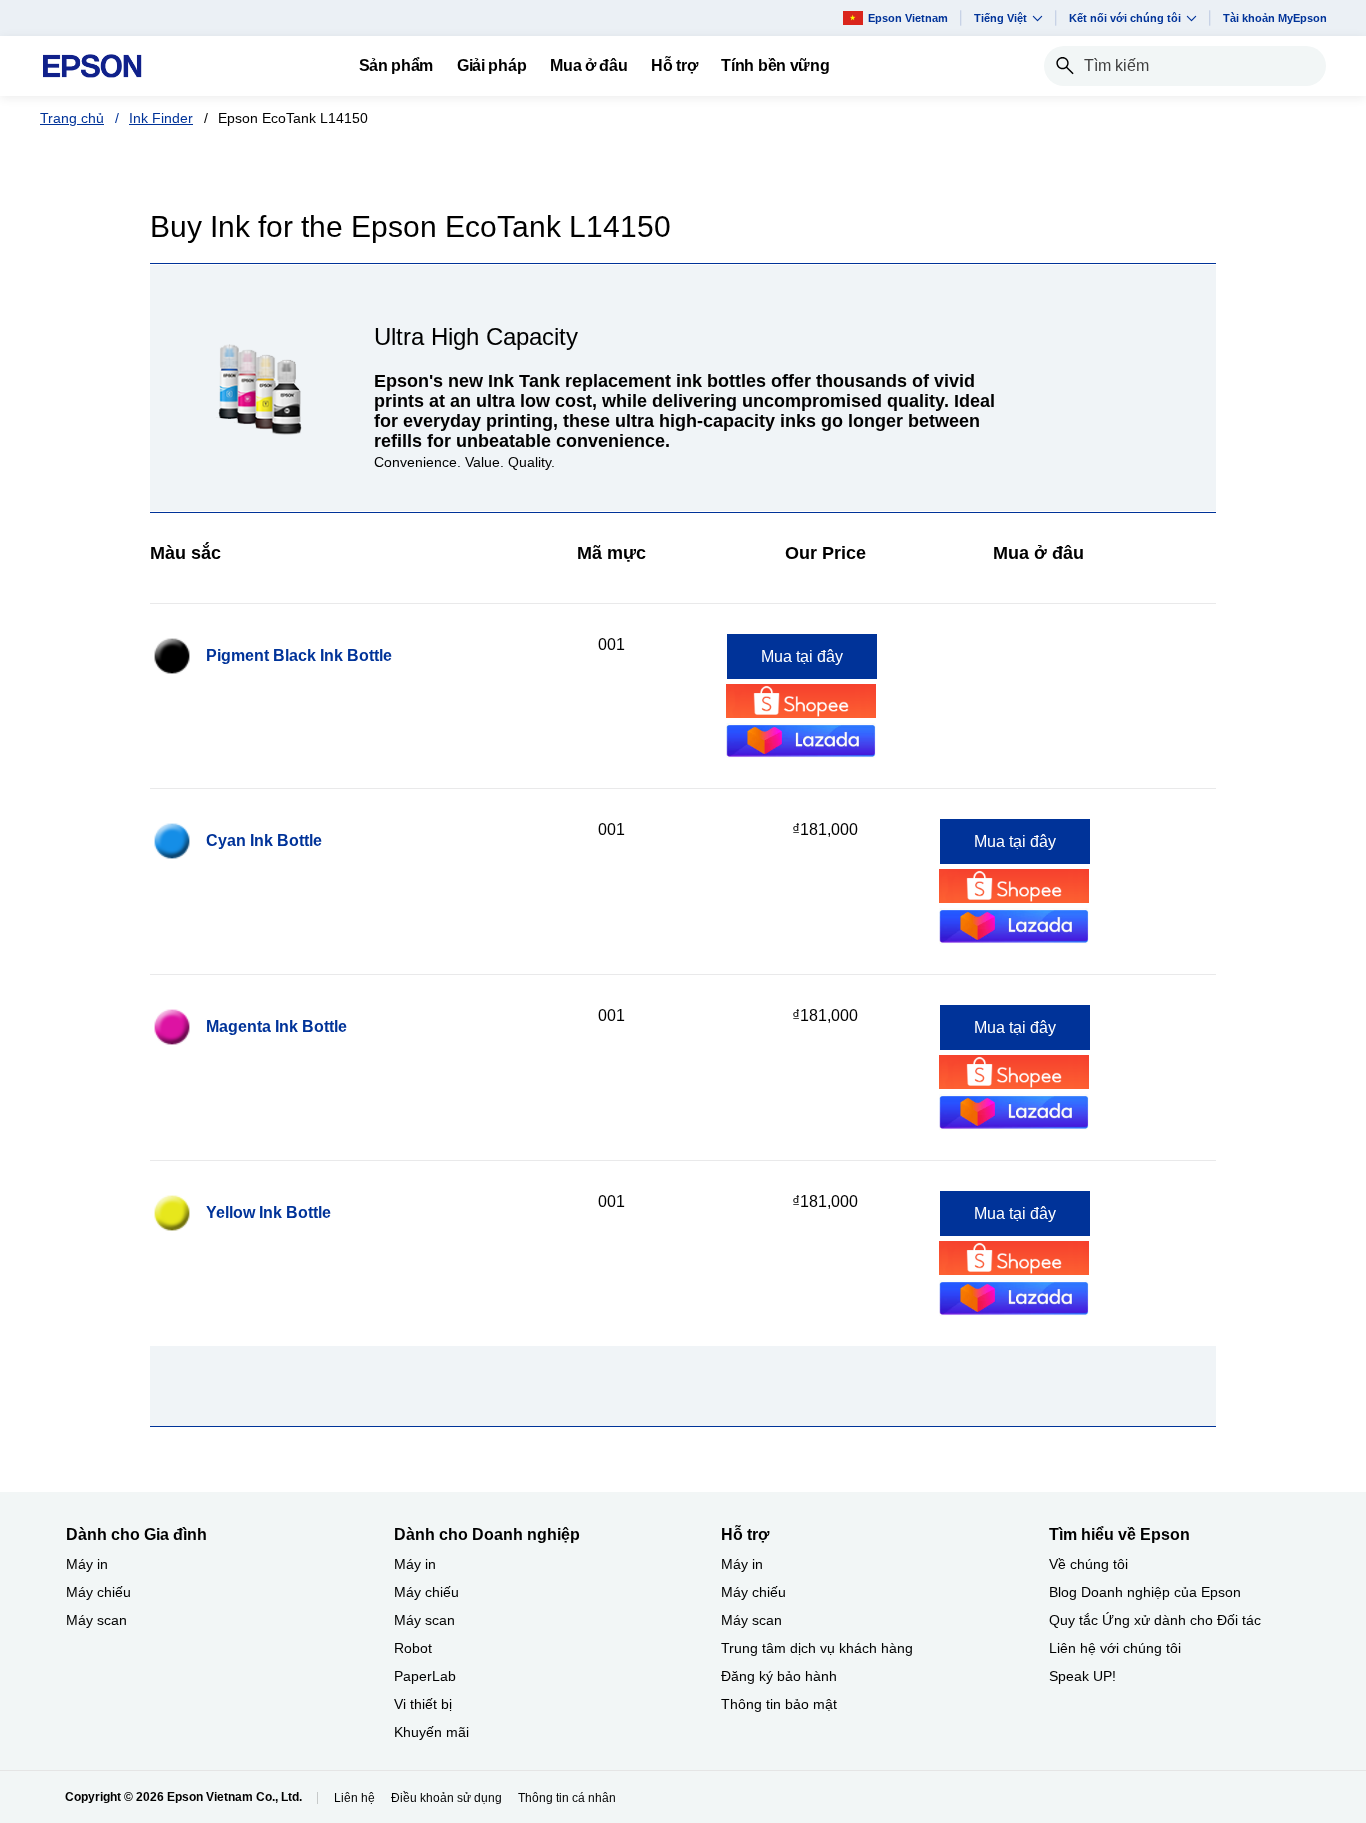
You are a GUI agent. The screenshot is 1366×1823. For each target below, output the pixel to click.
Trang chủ (72, 118)
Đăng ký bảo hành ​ (781, 1676)
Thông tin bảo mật (779, 1704)
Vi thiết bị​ (423, 1704)
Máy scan (96, 1620)
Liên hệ (354, 1798)
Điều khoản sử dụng (446, 1798)
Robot (413, 1648)
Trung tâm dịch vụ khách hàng (817, 1648)
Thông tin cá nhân (567, 1798)
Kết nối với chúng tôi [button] (1125, 18)
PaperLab (425, 1676)
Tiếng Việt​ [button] (1000, 18)
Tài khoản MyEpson (1275, 18)
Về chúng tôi (1088, 1564)
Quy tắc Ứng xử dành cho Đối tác (1155, 1620)
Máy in (87, 1564)
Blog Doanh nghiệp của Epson (1145, 1592)
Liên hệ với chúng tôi (1115, 1648)
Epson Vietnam (908, 18)
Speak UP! (1082, 1676)
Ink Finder (161, 118)
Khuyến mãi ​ (433, 1732)
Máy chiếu (98, 1592)
